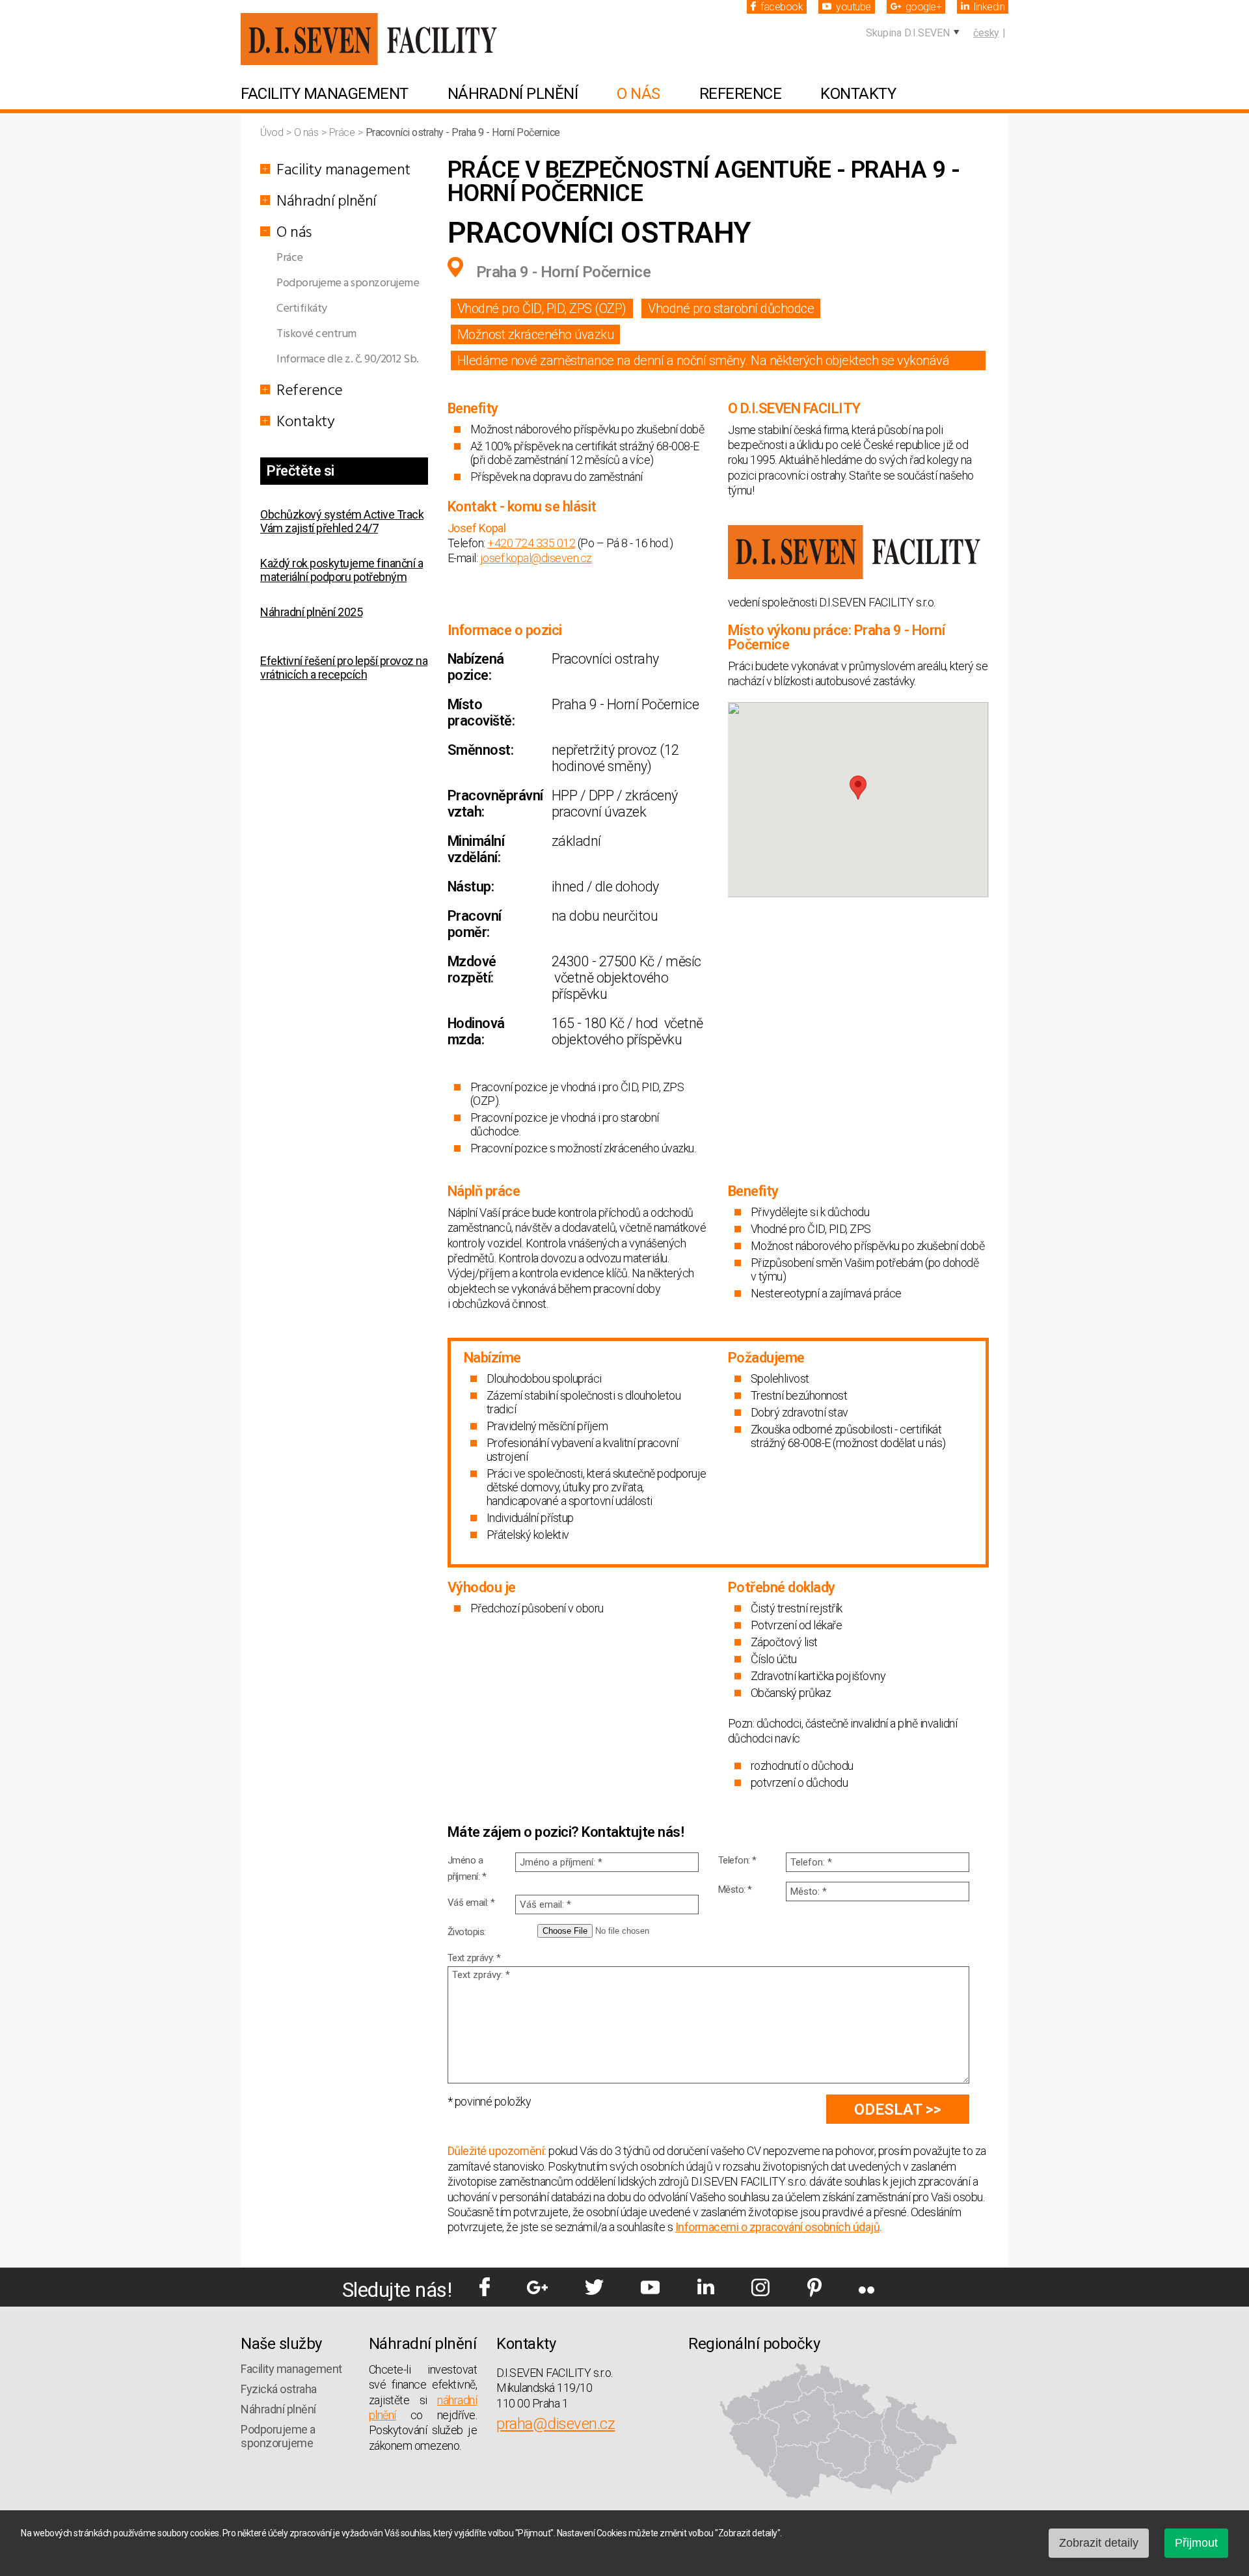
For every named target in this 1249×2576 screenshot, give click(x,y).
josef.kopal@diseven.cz (536, 558)
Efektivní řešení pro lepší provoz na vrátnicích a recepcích (344, 658)
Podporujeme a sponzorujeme (348, 283)
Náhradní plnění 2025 (311, 602)
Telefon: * (737, 1860)
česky (986, 33)
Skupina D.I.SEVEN (908, 33)
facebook (782, 7)
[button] (858, 788)
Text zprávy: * (474, 1958)
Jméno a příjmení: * (467, 1868)
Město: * (735, 1890)
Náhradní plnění (513, 94)
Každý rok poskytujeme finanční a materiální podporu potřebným (342, 560)
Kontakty (858, 94)
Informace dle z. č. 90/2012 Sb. (348, 359)
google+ (924, 7)
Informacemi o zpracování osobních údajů (778, 2227)
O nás (638, 94)
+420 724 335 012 (531, 543)
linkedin (989, 7)
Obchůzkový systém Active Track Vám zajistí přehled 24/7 (342, 511)
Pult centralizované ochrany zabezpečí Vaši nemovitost (328, 707)
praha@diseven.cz (556, 2424)
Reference (741, 94)
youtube (853, 7)
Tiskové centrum (316, 334)
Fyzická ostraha (279, 2389)
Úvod (273, 132)
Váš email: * (471, 1903)
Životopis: (467, 1932)
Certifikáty (302, 309)
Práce (343, 132)
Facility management (325, 94)
